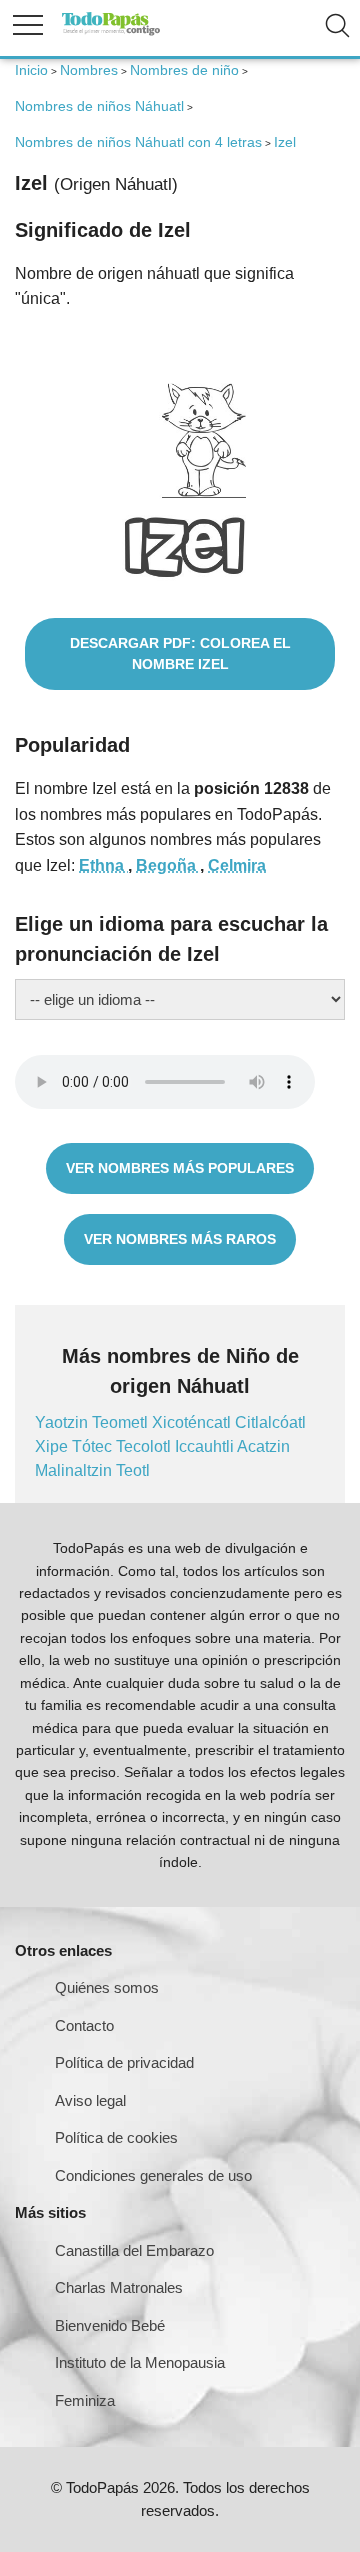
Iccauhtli (206, 1446)
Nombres (89, 70)
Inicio (31, 70)
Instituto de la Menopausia (140, 2362)
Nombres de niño (184, 70)
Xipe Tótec (75, 1446)
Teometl (122, 1422)
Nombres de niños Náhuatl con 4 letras (138, 142)
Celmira (237, 865)
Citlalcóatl (270, 1422)
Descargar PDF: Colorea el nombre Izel (180, 653)
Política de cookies (116, 2137)
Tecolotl (145, 1446)
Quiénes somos (107, 1987)
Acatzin (263, 1446)
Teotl (133, 1470)
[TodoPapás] (111, 32)
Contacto (84, 2025)
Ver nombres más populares (180, 1168)
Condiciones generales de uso (153, 2175)
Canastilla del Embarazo (134, 2250)
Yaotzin (63, 1422)
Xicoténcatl (193, 1422)
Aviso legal (90, 2100)
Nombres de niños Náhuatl (99, 106)
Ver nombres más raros (180, 1239)
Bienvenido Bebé (110, 2325)
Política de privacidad (124, 2062)
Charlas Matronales (119, 2287)
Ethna (103, 865)
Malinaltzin (75, 1470)
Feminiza (85, 2400)
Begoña (168, 865)
